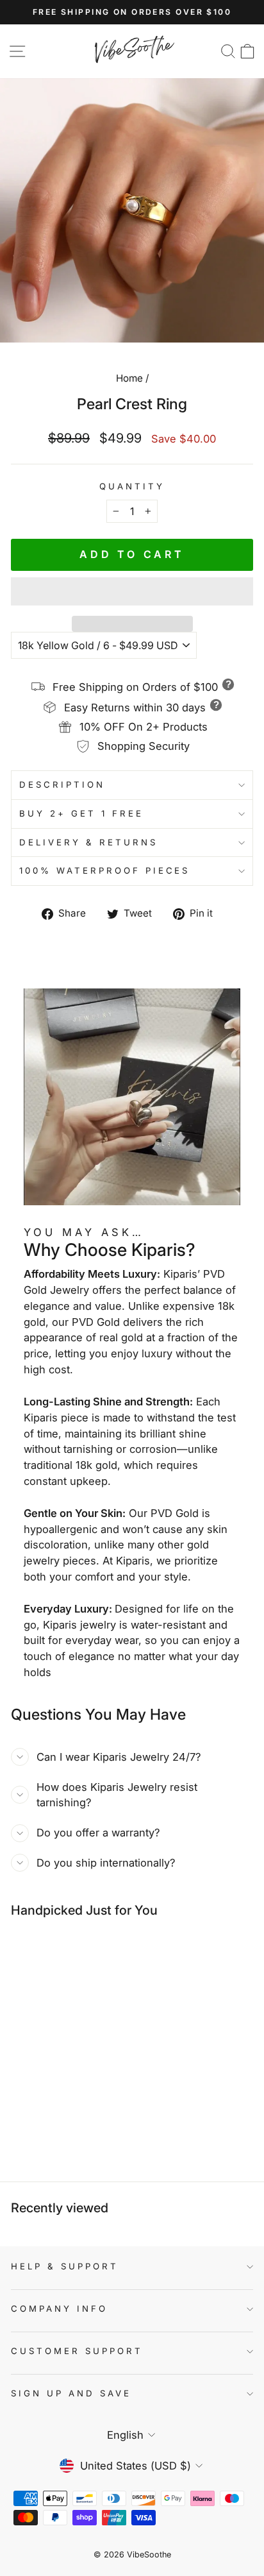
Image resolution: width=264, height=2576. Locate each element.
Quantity (132, 486)
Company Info (59, 2309)
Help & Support (65, 2266)
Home (129, 378)
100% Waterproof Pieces (104, 870)
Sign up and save (71, 2393)
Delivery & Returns (88, 842)
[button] (132, 591)
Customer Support (77, 2351)
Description (62, 784)
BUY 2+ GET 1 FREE (81, 813)
